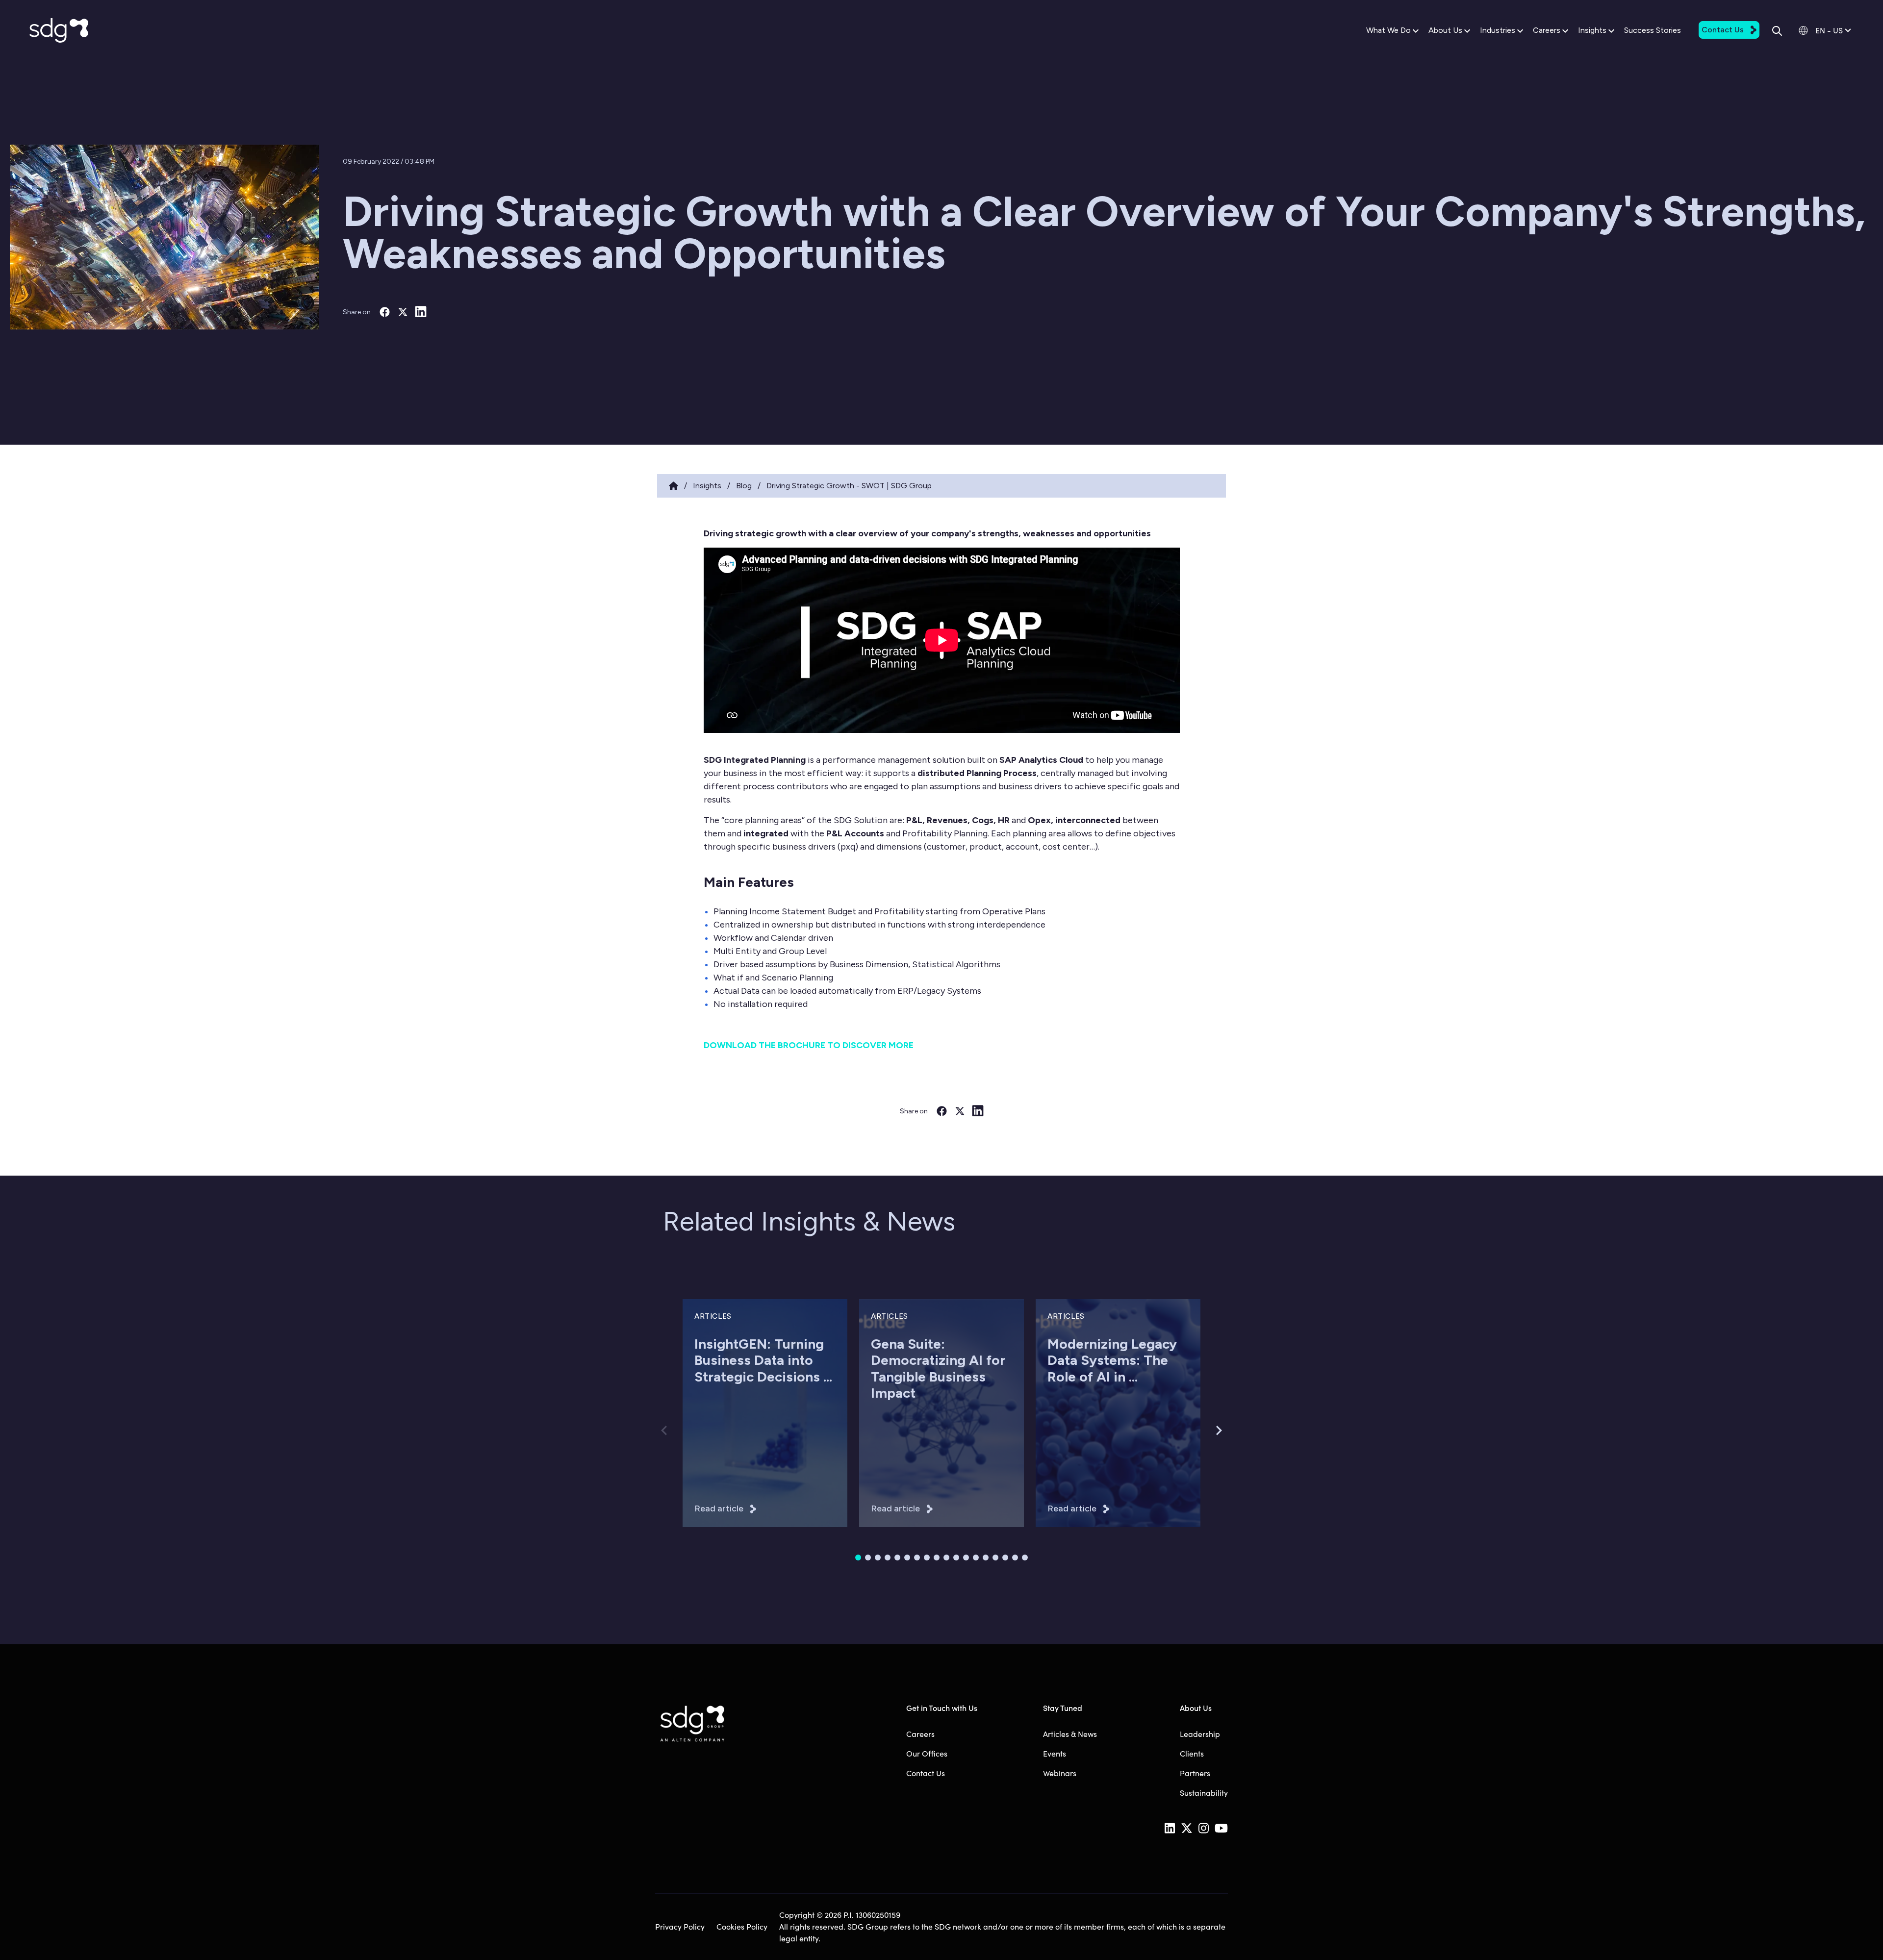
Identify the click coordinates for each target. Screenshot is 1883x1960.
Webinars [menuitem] (1060, 1773)
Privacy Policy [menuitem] (680, 1926)
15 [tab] (995, 1558)
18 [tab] (1025, 1558)
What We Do (1388, 30)
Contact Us (1723, 30)
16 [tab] (1005, 1558)
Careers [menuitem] (920, 1734)
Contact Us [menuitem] (926, 1773)
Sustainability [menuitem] (1204, 1793)
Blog (744, 486)
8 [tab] (927, 1558)
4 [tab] (888, 1558)
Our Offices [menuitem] (927, 1753)
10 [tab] (946, 1558)
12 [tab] (966, 1558)
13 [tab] (976, 1558)
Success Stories (1653, 30)
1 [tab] (858, 1558)
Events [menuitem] (1055, 1753)
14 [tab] (986, 1558)
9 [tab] (937, 1558)
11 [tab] (956, 1558)
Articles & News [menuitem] (1070, 1734)
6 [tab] (907, 1558)
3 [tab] (878, 1558)
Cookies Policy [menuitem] (742, 1926)
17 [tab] (1015, 1558)
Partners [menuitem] (1195, 1773)
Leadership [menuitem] (1200, 1734)
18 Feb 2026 (1067, 1432)
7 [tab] (917, 1558)
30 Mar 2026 (891, 1432)
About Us (1445, 30)
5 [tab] (897, 1558)
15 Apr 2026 (713, 1432)
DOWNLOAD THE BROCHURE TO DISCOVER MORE (809, 1045)
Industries (1498, 30)
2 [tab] (868, 1558)
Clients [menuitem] (1192, 1753)
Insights (1592, 30)
